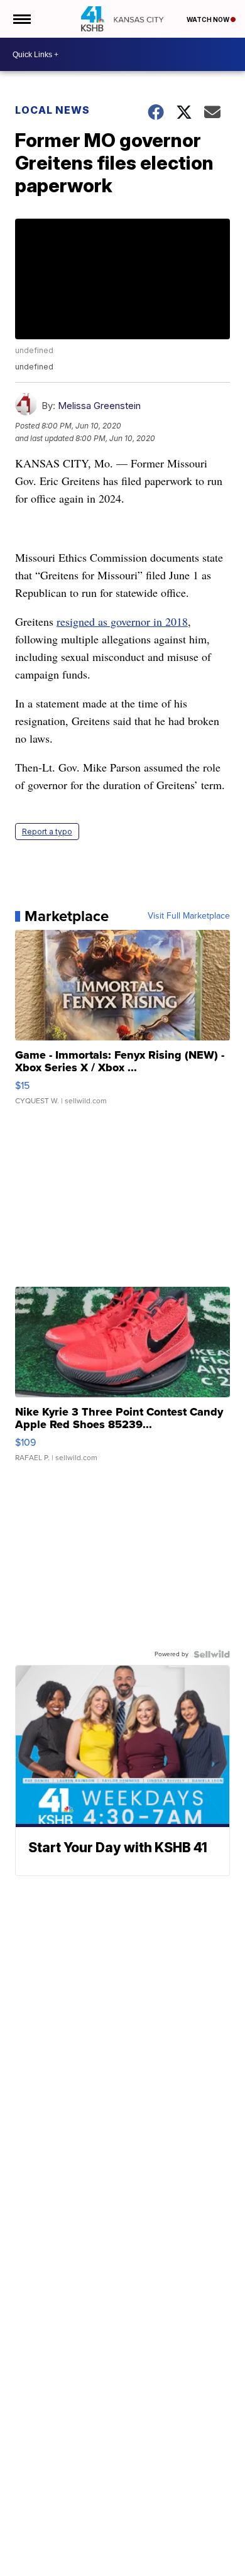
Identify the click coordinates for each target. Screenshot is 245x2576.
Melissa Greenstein (99, 406)
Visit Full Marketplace (189, 916)
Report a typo (47, 832)
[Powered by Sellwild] (212, 1654)
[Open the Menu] (21, 19)
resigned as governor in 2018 (122, 621)
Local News (52, 110)
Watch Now (209, 19)
